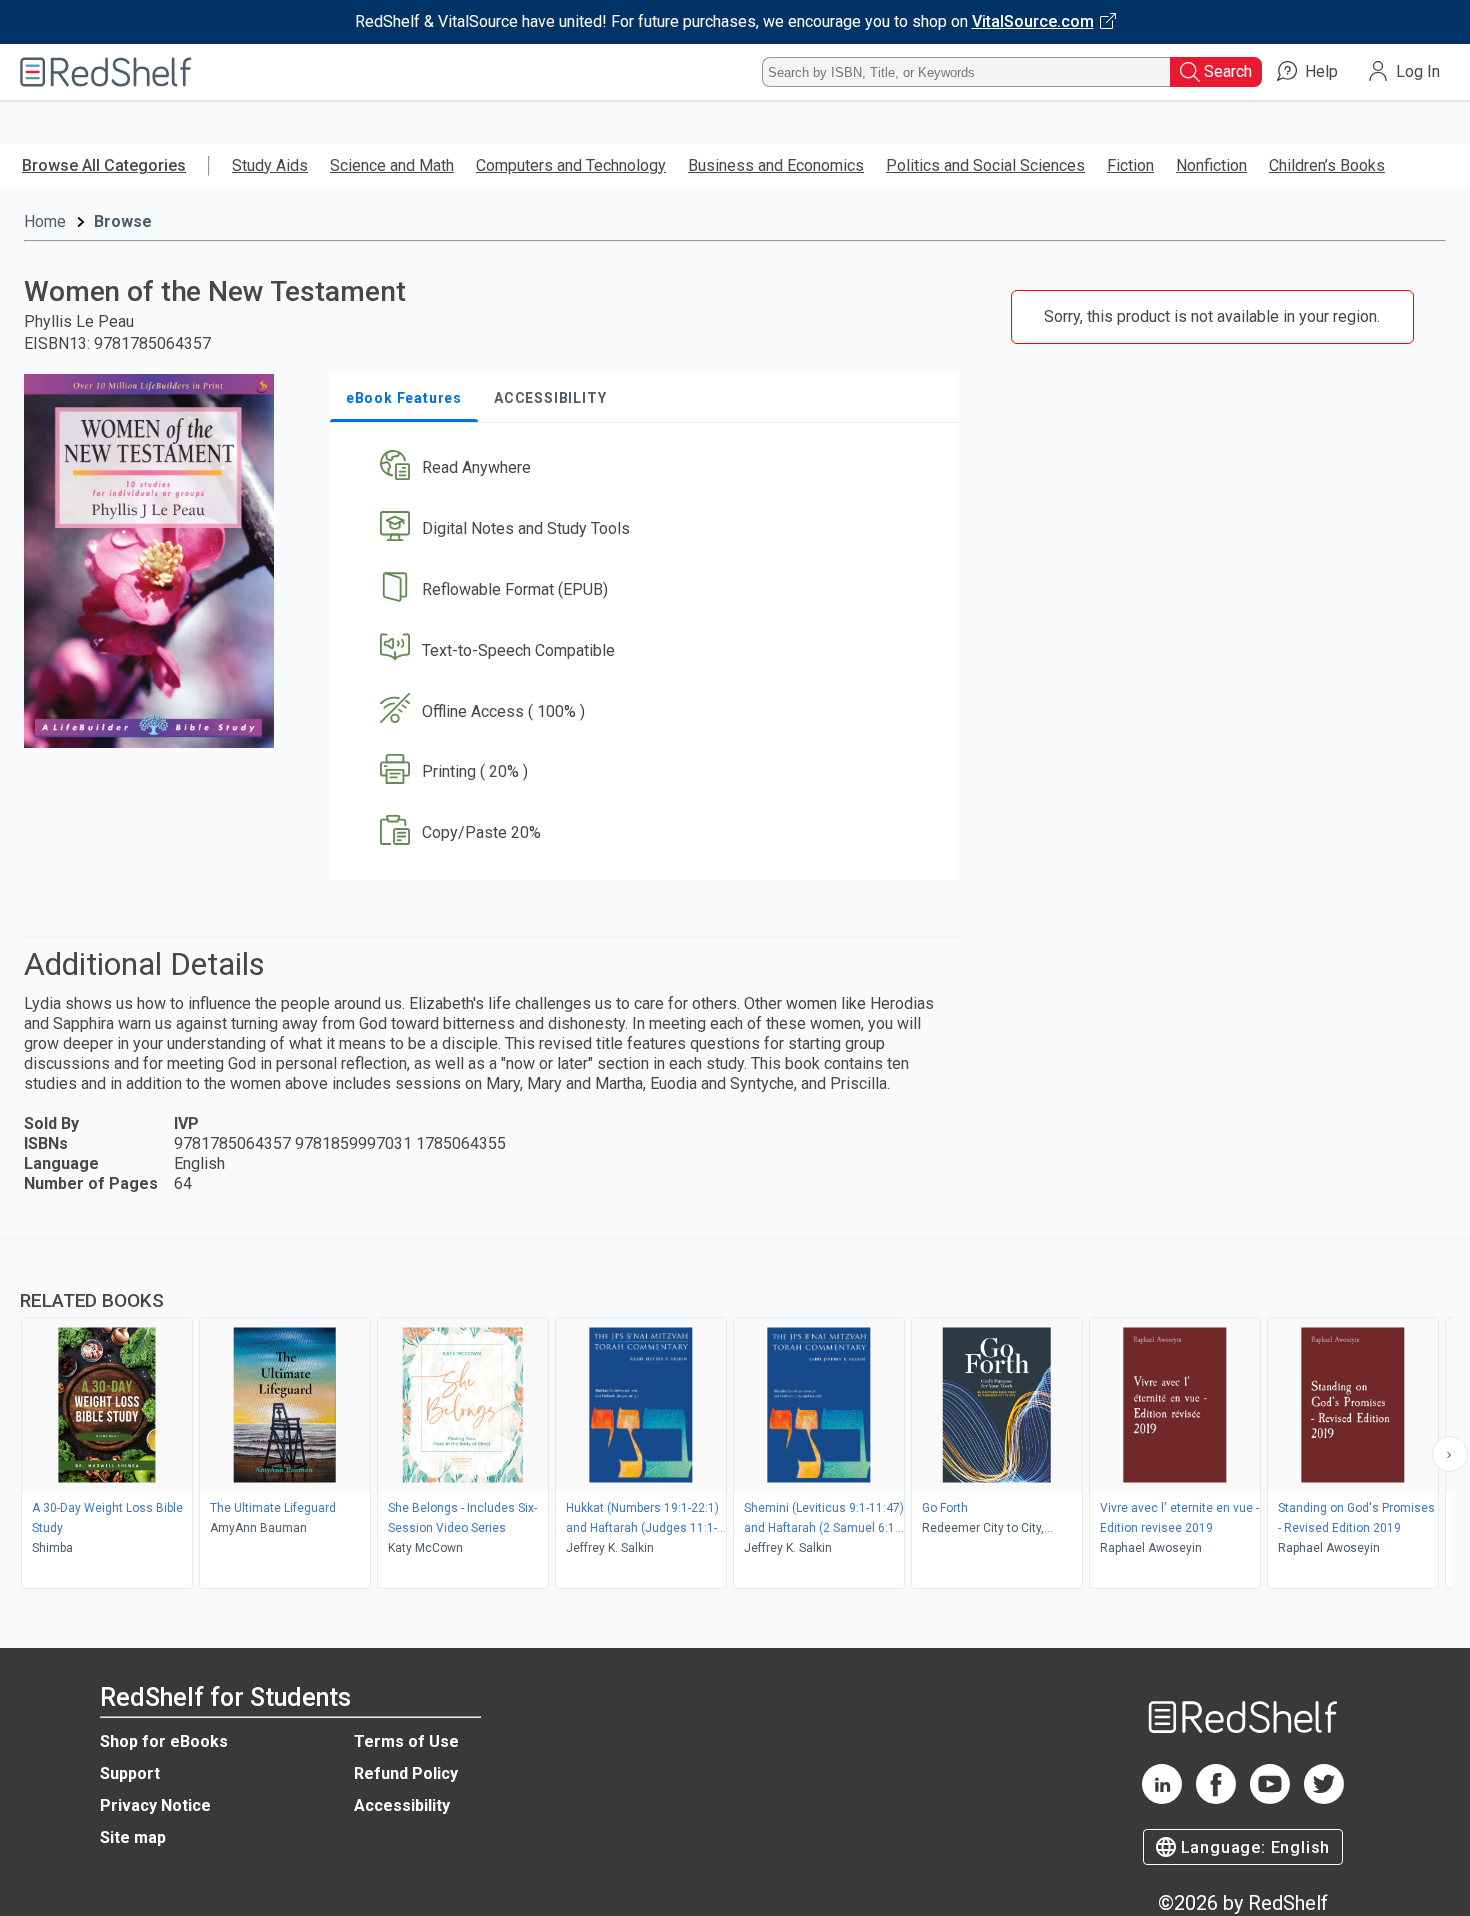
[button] (648, 468)
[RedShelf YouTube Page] (1270, 1798)
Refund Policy (406, 1773)
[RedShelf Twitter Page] (1324, 1798)
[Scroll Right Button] (1450, 1454)
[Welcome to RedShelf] (106, 72)
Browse (123, 221)
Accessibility (402, 1805)
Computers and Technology (571, 165)
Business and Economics (776, 165)
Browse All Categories (104, 165)
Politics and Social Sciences (985, 165)
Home (45, 221)
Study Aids (270, 165)
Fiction (1130, 165)
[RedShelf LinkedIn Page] (1162, 1798)
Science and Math (392, 165)
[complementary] (735, 1416)
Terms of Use (406, 1741)
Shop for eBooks (164, 1741)
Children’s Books (1327, 165)
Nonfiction (1211, 165)
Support (130, 1773)
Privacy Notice (155, 1805)
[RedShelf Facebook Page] (1216, 1798)
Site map (133, 1837)
